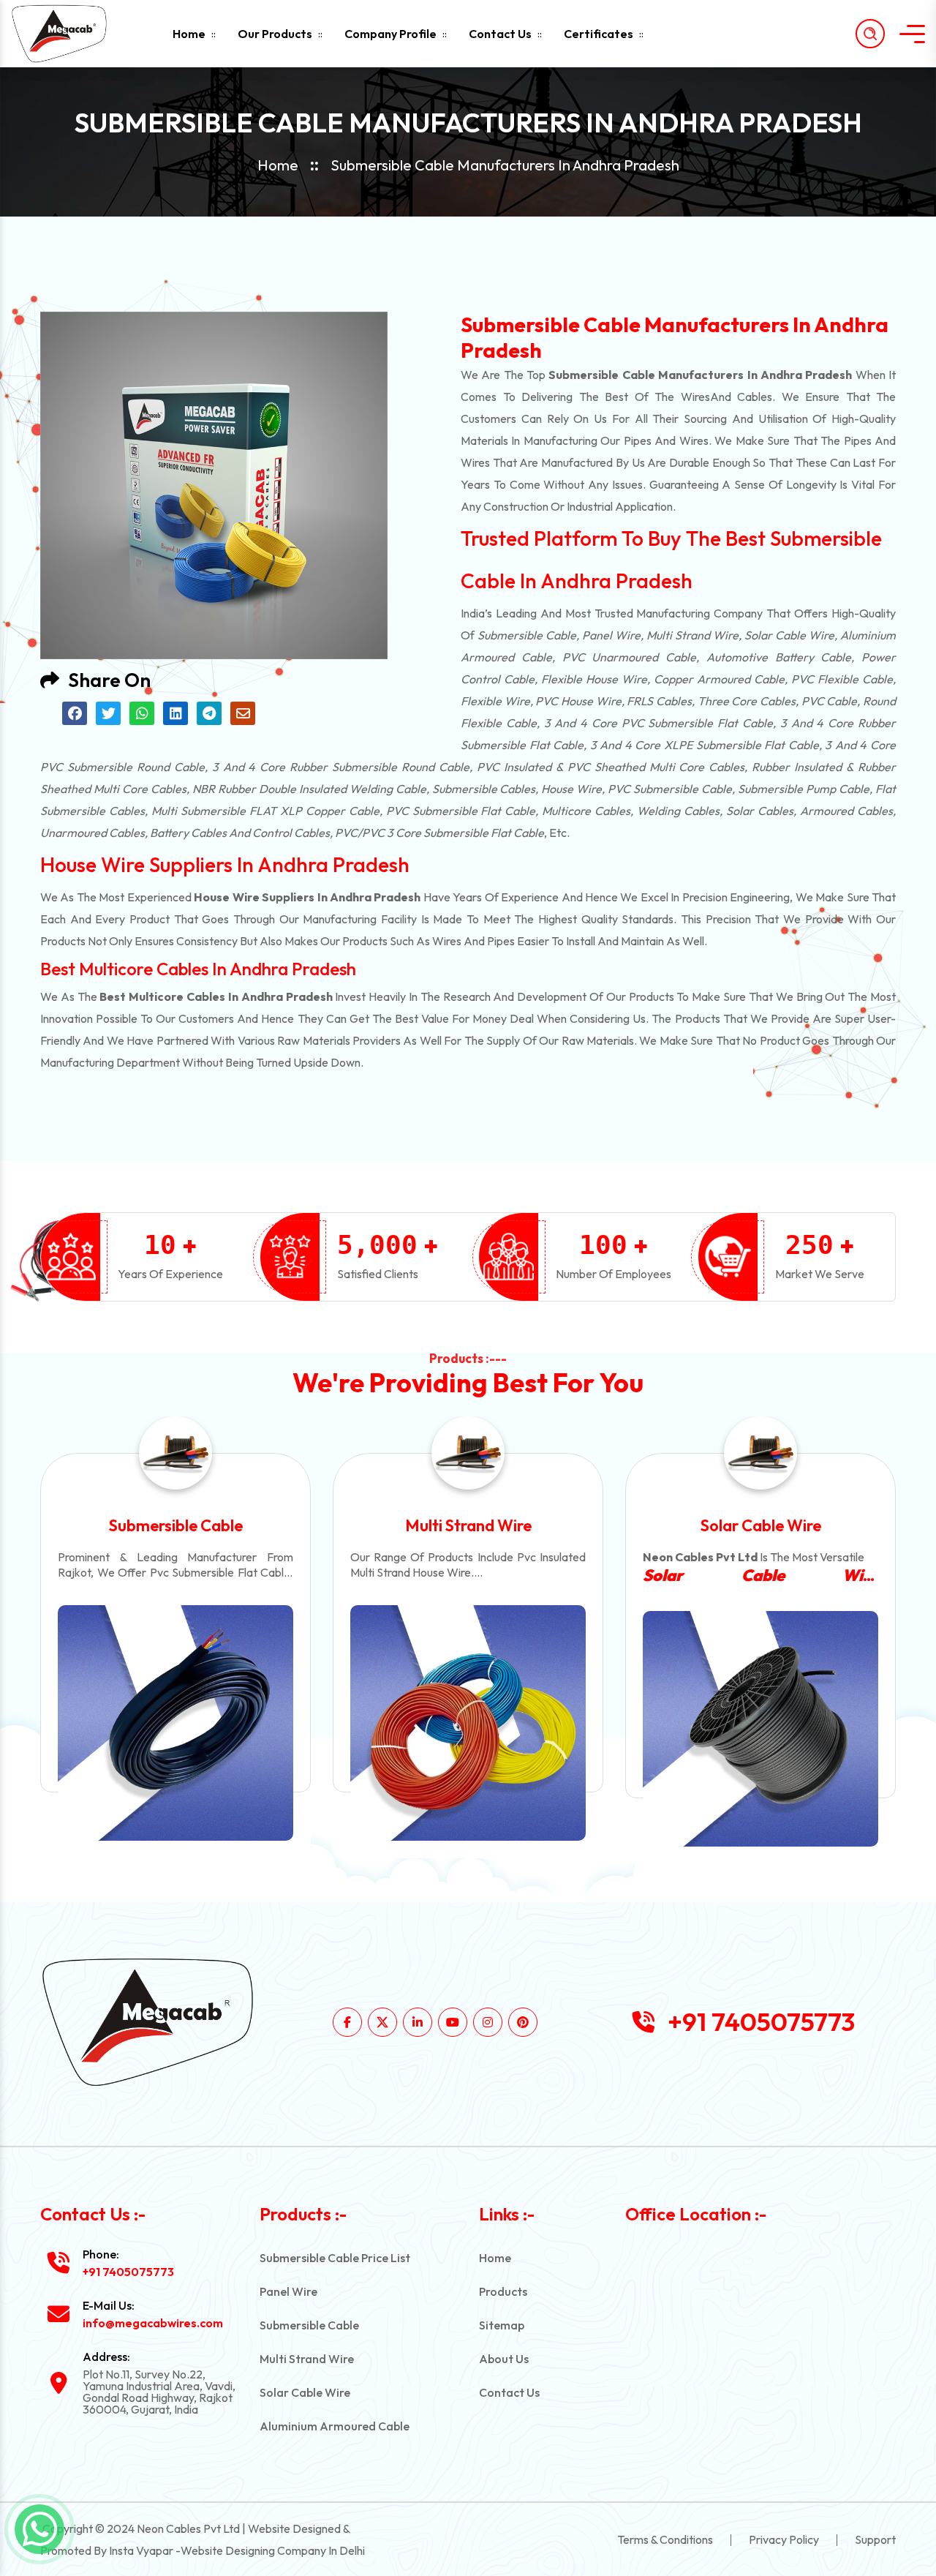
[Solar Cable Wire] (468, 1729)
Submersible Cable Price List (335, 2258)
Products (503, 2291)
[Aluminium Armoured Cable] (760, 1723)
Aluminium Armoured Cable (760, 1525)
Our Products (275, 34)
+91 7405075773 (761, 2022)
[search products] (870, 34)
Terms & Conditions (665, 2539)
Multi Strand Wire (176, 1525)
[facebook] (347, 2022)
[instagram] (488, 2022)
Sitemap (502, 2325)
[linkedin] (418, 2022)
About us (504, 2359)
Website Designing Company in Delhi (273, 2550)
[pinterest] (523, 2022)
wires (695, 397)
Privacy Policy (784, 2539)
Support (875, 2539)
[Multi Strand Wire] (175, 1723)
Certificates (599, 34)
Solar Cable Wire (468, 1525)
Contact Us (500, 34)
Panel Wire (288, 2291)
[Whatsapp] (39, 2529)
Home (189, 34)
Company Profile (390, 34)
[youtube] (453, 2022)
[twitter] (382, 2022)
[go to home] (72, 34)
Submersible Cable (309, 2325)
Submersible (510, 635)
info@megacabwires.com (153, 2323)
